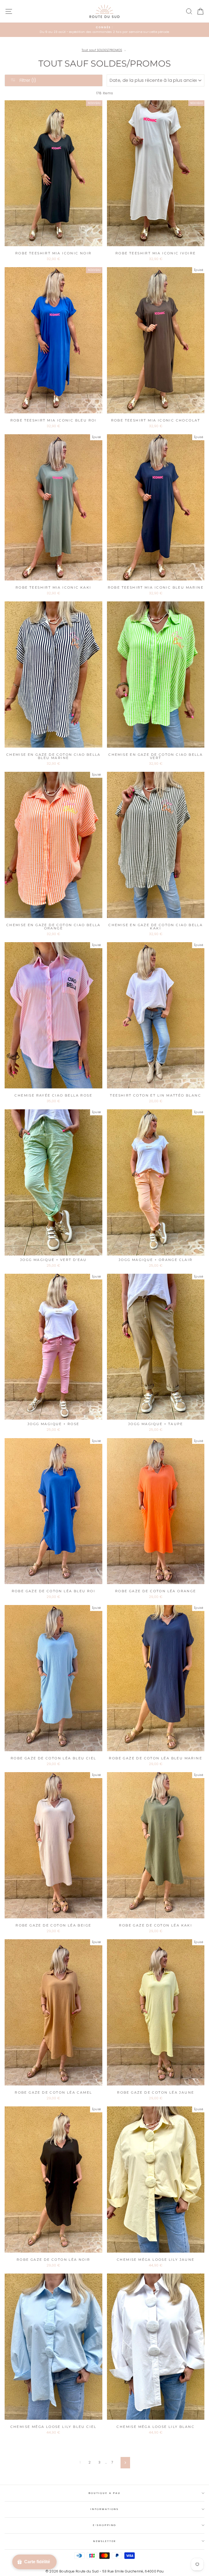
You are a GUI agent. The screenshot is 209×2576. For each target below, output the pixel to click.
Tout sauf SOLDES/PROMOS (102, 50)
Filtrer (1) (27, 80)
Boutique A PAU (104, 2493)
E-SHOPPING (105, 2525)
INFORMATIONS (104, 2509)
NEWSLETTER (105, 2541)
